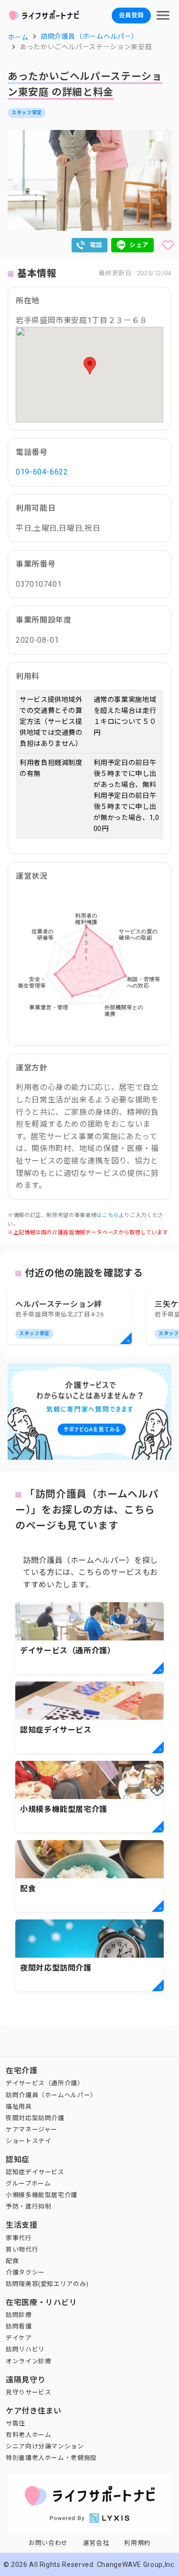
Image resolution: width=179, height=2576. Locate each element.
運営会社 (96, 2543)
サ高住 (16, 2423)
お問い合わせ (48, 2543)
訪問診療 (19, 2315)
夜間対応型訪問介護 (35, 2118)
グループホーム (28, 2183)
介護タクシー (25, 2272)
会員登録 (131, 15)
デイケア (19, 2338)
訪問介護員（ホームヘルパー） (51, 2095)
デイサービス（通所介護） (45, 2083)
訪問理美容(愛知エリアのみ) (47, 2284)
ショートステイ (28, 2141)
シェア (139, 245)
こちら (111, 1215)
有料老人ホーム (28, 2435)
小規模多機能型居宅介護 (42, 2195)
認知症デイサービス (35, 2172)
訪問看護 (19, 2326)
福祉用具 (19, 2107)
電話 (96, 245)
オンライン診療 (28, 2361)
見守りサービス (28, 2392)
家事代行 (19, 2238)
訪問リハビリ (25, 2349)
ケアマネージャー (32, 2129)
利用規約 (137, 2543)
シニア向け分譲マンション (45, 2446)
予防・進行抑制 (28, 2206)
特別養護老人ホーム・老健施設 (51, 2458)
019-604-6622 (42, 472)
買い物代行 (22, 2249)
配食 (12, 2261)
